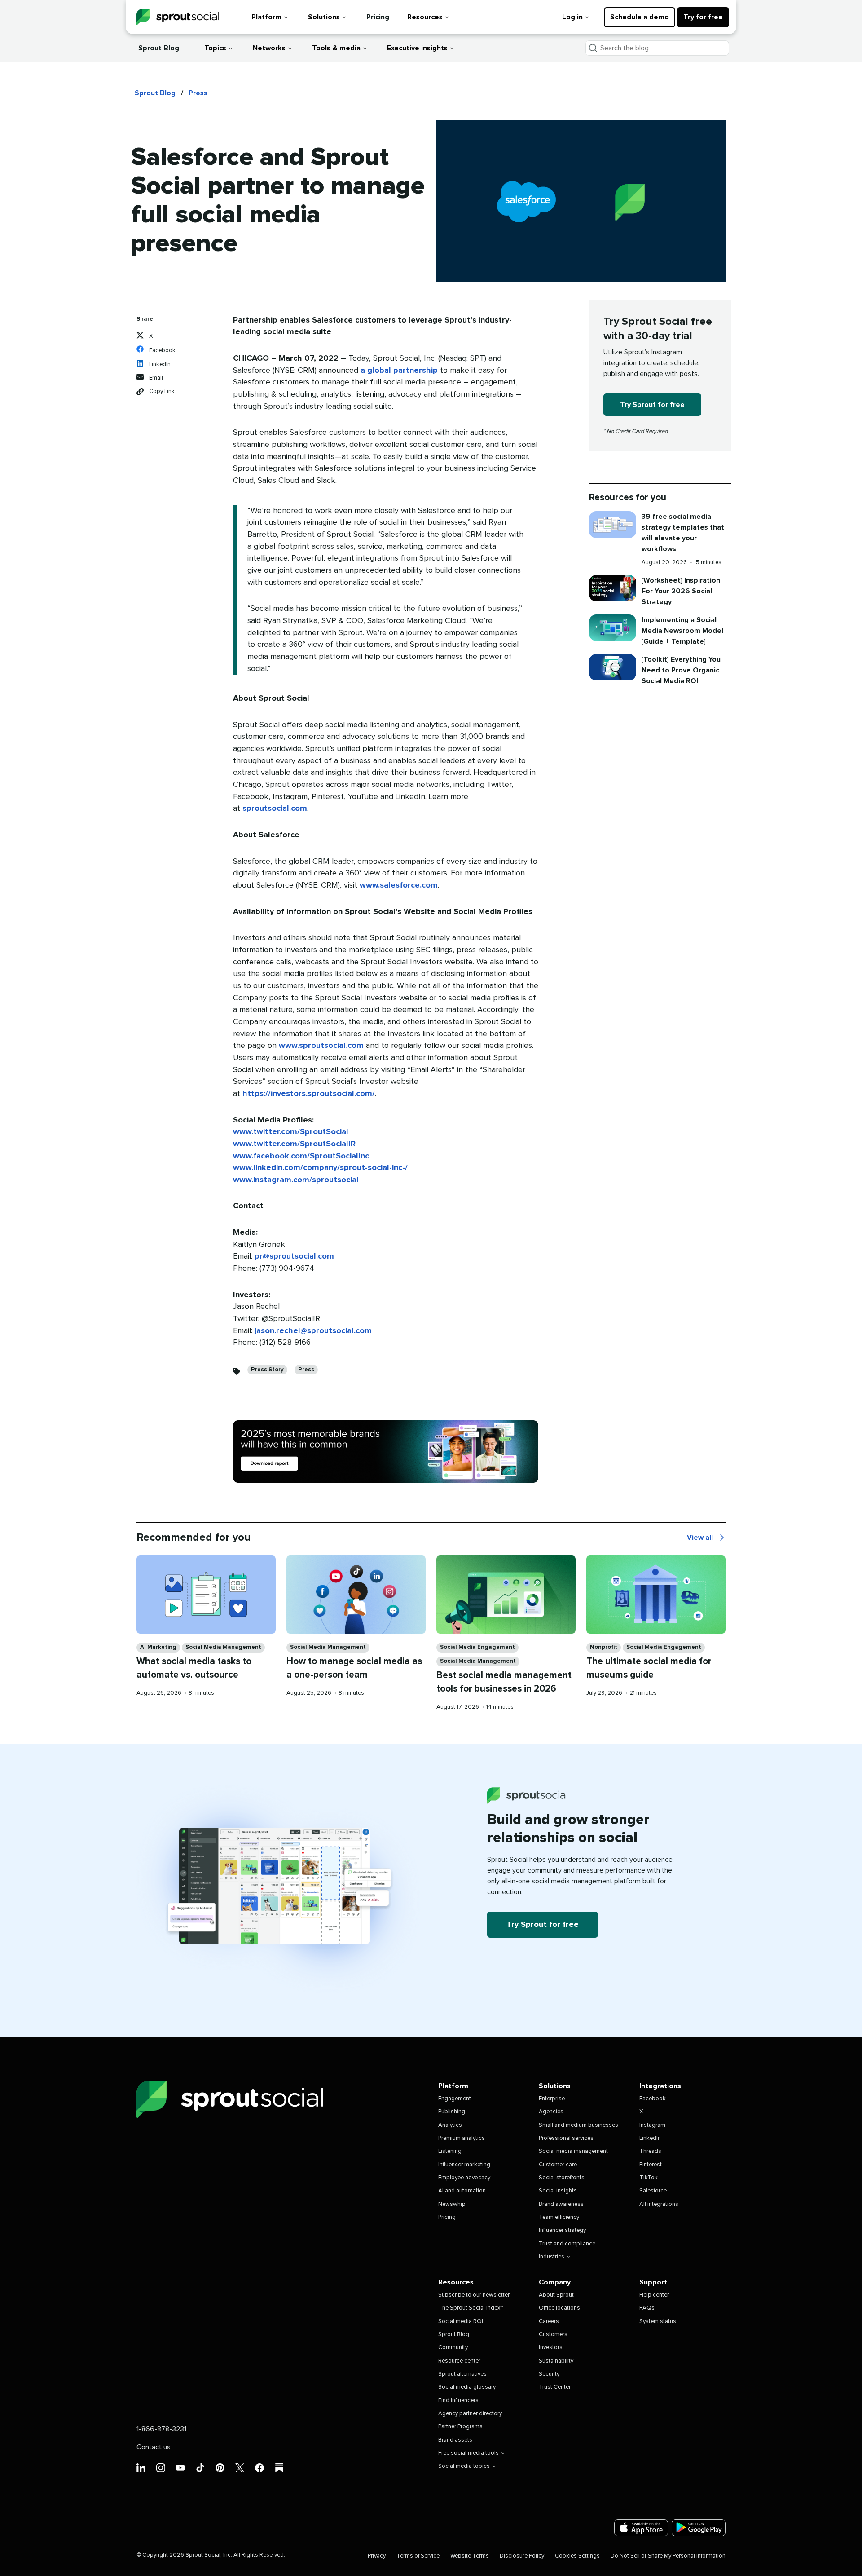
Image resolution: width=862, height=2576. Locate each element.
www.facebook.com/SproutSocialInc (301, 1156)
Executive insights (417, 48)
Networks (269, 48)
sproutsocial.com (275, 809)
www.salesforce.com (399, 885)
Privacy (377, 2556)
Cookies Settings (577, 2556)
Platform (266, 17)
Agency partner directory (470, 2414)
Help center (654, 2295)
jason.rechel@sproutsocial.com (313, 1331)
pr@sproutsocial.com (294, 1256)
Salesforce (653, 2191)
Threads (650, 2151)
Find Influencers (458, 2401)
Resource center (459, 2361)
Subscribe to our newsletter (474, 2295)
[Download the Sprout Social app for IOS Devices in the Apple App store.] (641, 2528)
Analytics (450, 2125)
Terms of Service (418, 2556)
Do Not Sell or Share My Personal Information (668, 2556)
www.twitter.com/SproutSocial (291, 1132)
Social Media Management (223, 1647)
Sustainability (556, 2361)
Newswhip (452, 2204)
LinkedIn (650, 2138)
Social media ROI (461, 2322)
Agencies (551, 2112)
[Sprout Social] (178, 17)
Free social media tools (468, 2453)
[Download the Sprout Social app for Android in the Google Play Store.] (699, 2528)
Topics (215, 48)
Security (549, 2374)
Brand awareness (561, 2204)
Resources (425, 17)
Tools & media (336, 48)
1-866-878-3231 (161, 2429)
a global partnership (399, 371)
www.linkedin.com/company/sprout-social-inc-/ (320, 1168)
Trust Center (555, 2387)
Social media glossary (467, 2387)
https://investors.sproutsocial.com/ (309, 1094)
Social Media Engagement (477, 1647)
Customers (553, 2335)
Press (198, 93)
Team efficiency (559, 2217)
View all (706, 1538)
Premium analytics (462, 2138)
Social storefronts (562, 2178)
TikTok (649, 2178)
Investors (551, 2348)
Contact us (154, 2447)
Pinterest (651, 2165)
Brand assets (455, 2440)
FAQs (647, 2308)
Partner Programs (460, 2427)
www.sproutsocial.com (321, 1046)
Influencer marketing (464, 2165)
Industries (552, 2257)
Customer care (558, 2165)
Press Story (267, 1370)
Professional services (566, 2138)
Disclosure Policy (522, 2556)
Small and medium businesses (578, 2125)
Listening (450, 2151)
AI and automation (462, 2191)
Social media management (573, 2151)
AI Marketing (158, 1647)
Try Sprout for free (652, 405)
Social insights (558, 2191)
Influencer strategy (562, 2230)
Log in (572, 17)
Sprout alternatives (462, 2374)
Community (453, 2348)
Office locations (559, 2308)
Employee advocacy (464, 2178)
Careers (549, 2322)
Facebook (653, 2099)
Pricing (378, 17)
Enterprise (552, 2099)
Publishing (452, 2112)
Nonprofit (604, 1647)
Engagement (455, 2099)
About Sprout (556, 2295)
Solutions (324, 17)
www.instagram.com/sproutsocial (296, 1180)
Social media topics (464, 2466)
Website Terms (470, 2556)
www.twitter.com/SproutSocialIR (294, 1144)
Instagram (652, 2125)
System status (658, 2322)
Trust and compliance (567, 2244)
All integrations (659, 2204)
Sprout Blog (159, 48)
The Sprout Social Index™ (471, 2308)
